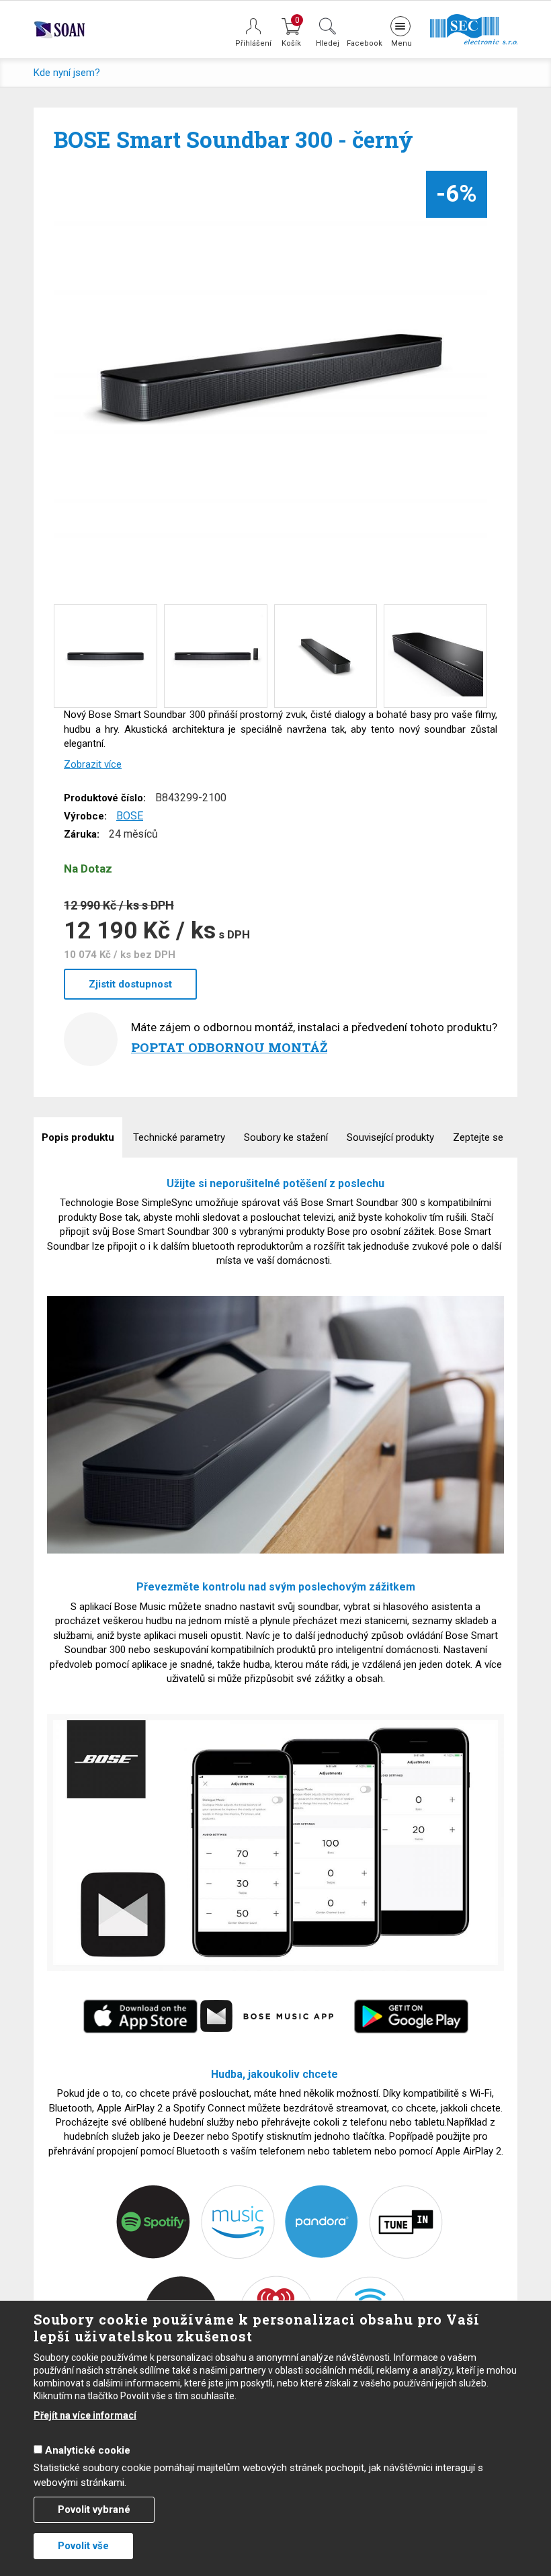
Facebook (364, 43)
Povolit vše (83, 2546)
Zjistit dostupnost (130, 984)
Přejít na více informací (85, 2415)
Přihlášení (253, 43)
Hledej (328, 43)
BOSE (130, 816)
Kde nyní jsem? (67, 73)
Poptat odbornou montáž (229, 1047)
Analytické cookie (88, 2450)
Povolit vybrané (94, 2509)
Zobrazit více (93, 764)
